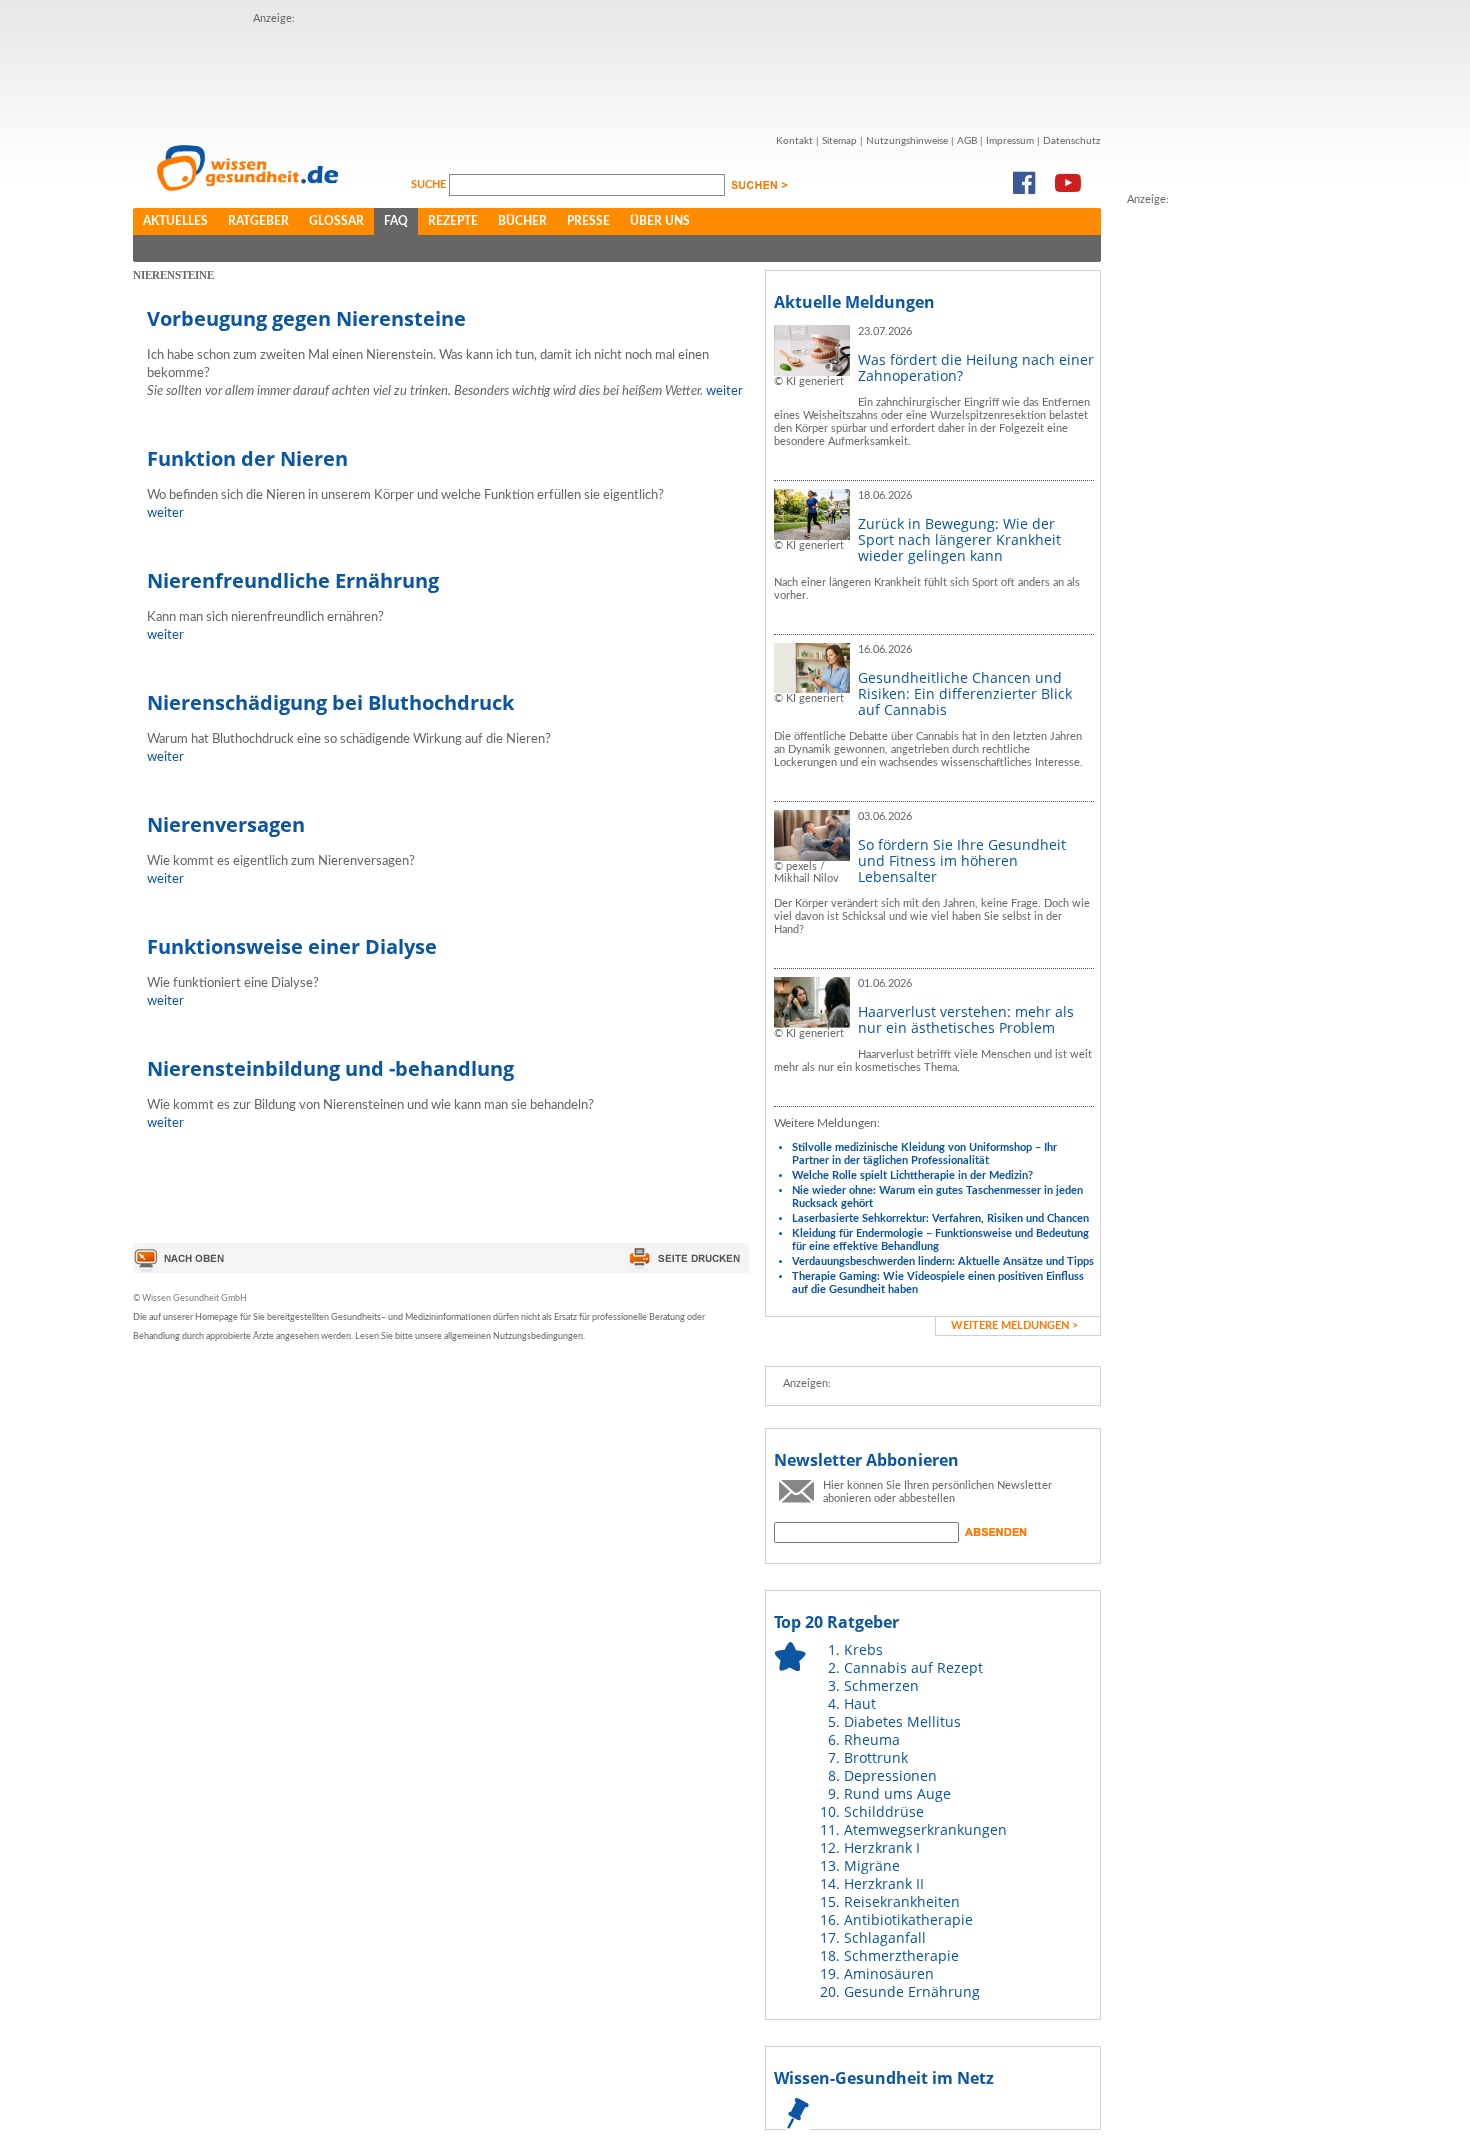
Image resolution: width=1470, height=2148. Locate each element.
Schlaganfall (885, 1937)
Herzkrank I (882, 1847)
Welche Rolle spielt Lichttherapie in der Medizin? (912, 1175)
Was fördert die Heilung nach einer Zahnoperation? (976, 367)
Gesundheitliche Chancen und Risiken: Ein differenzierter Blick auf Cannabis (965, 693)
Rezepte (453, 221)
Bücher (522, 221)
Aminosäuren (889, 1973)
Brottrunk (876, 1757)
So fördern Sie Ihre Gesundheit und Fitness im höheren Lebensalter (962, 860)
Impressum (1010, 141)
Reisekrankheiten (902, 1901)
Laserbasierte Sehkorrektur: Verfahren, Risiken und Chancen (940, 1218)
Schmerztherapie (901, 1955)
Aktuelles (175, 221)
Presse (588, 221)
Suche (430, 184)
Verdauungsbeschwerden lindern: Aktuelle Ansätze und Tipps (943, 1261)
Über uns (660, 221)
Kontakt (794, 141)
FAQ (396, 221)
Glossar (336, 221)
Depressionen (890, 1775)
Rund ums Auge (897, 1793)
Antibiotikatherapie (908, 1919)
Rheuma (872, 1739)
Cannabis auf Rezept (913, 1667)
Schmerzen (881, 1685)
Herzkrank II (884, 1883)
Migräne (872, 1865)
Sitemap (839, 141)
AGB (967, 141)
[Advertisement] (617, 73)
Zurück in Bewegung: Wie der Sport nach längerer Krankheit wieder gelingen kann (959, 539)
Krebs (863, 1649)
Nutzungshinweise (907, 141)
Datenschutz (1072, 141)
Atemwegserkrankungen (925, 1829)
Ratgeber (258, 221)
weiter (724, 391)
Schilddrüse (884, 1811)
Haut (860, 1703)
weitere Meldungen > (1014, 1325)
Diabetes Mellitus (902, 1721)
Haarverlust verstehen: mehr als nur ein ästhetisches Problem (966, 1019)
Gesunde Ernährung (912, 1991)
